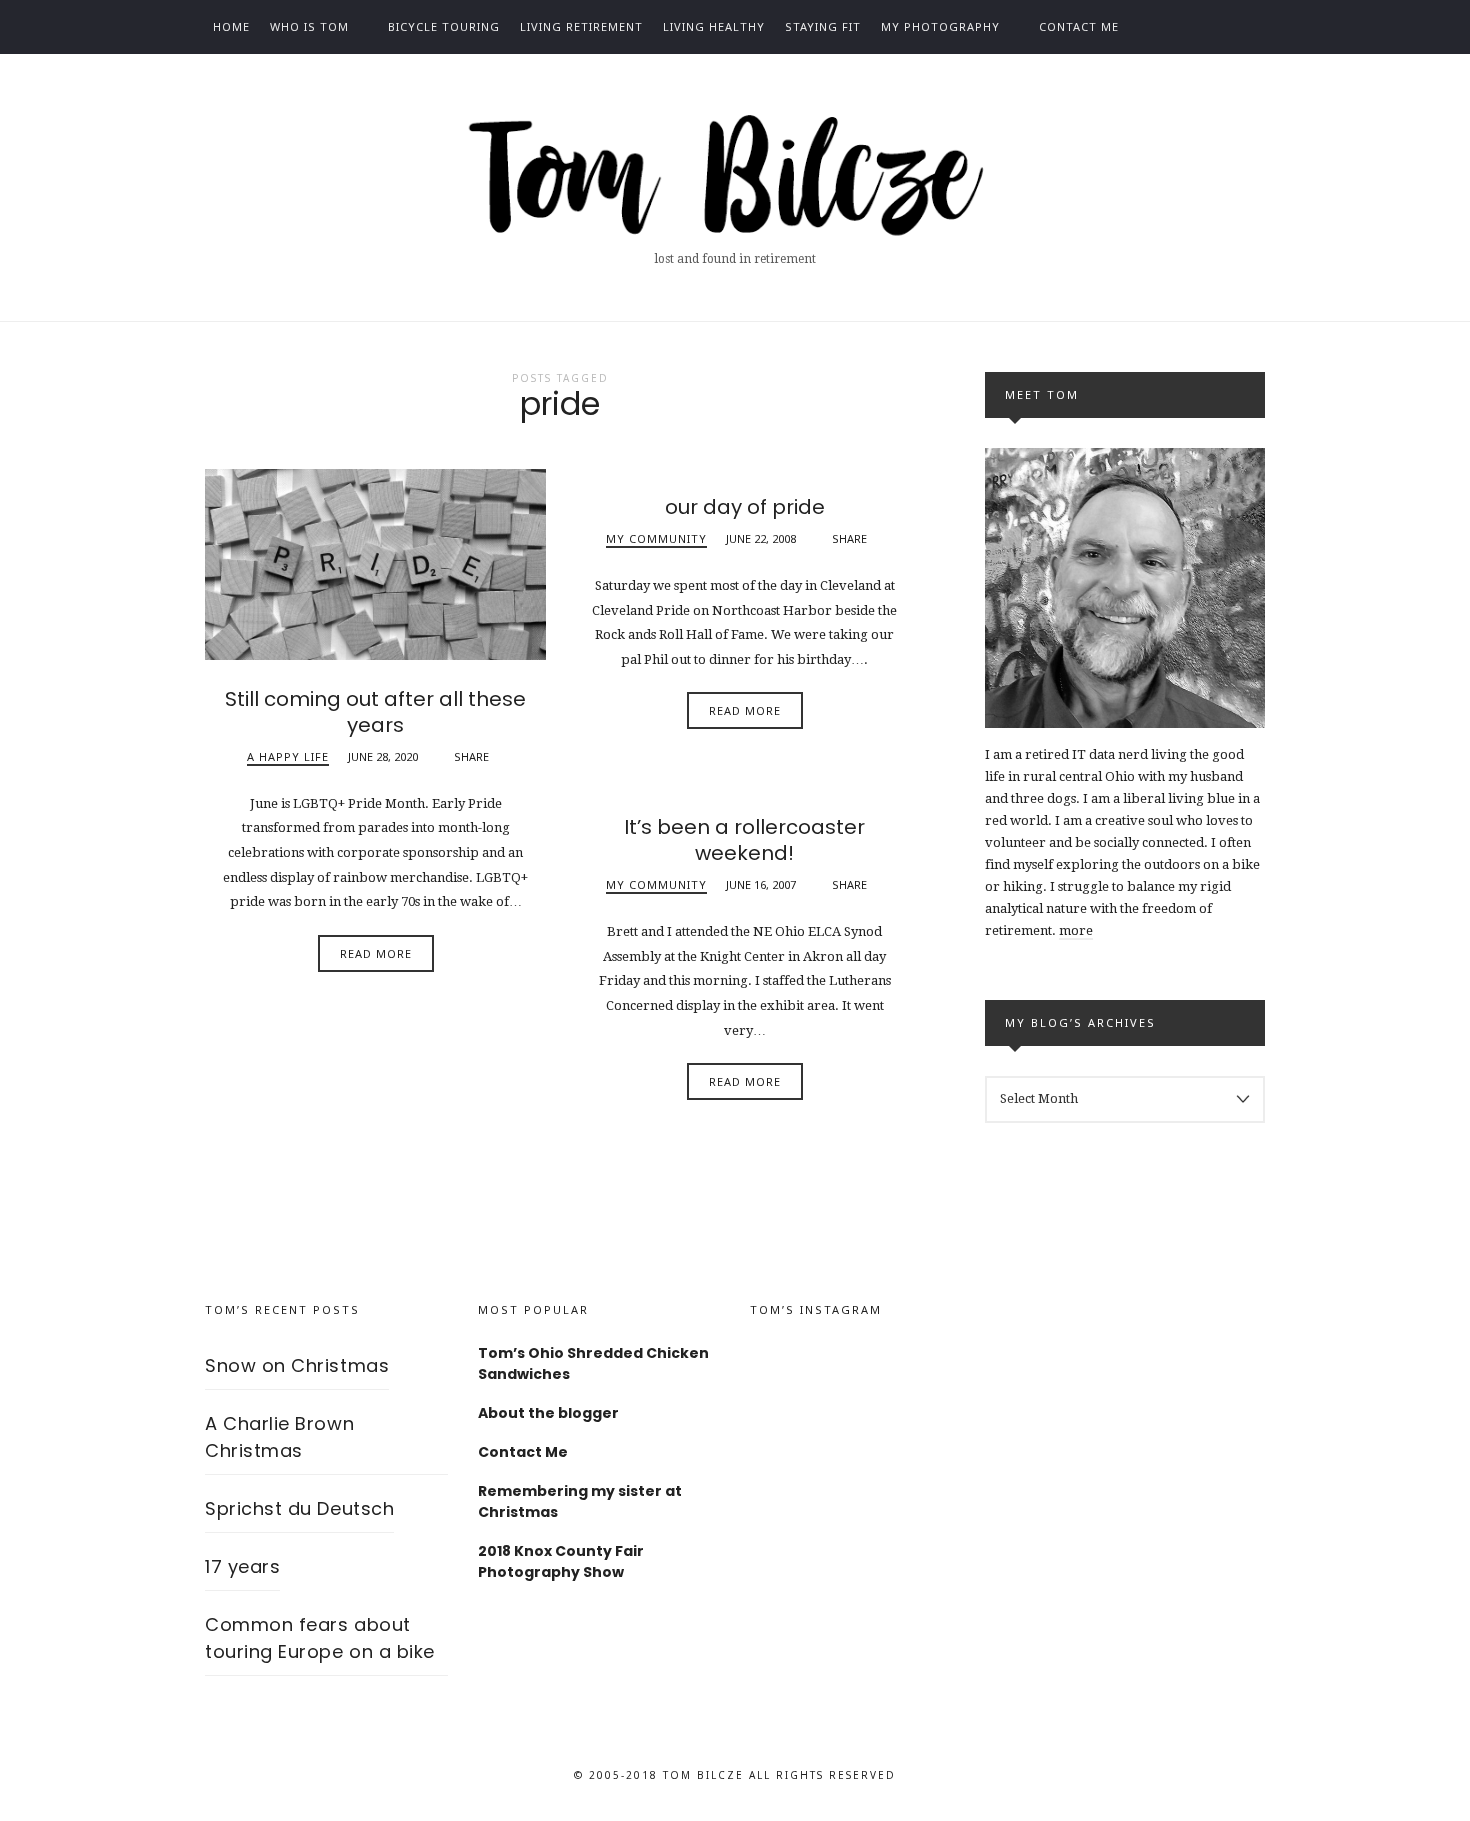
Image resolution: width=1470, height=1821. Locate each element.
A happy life (288, 756)
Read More (376, 953)
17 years (242, 1566)
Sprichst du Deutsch (299, 1508)
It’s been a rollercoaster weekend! (744, 840)
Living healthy (714, 26)
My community (656, 538)
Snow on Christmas (297, 1365)
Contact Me (1079, 26)
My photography (940, 26)
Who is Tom (309, 26)
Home (231, 26)
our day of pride (745, 507)
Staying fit (823, 26)
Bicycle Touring (444, 26)
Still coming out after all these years (375, 712)
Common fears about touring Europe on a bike (320, 1638)
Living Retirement (581, 26)
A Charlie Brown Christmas (279, 1437)
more (1076, 930)
